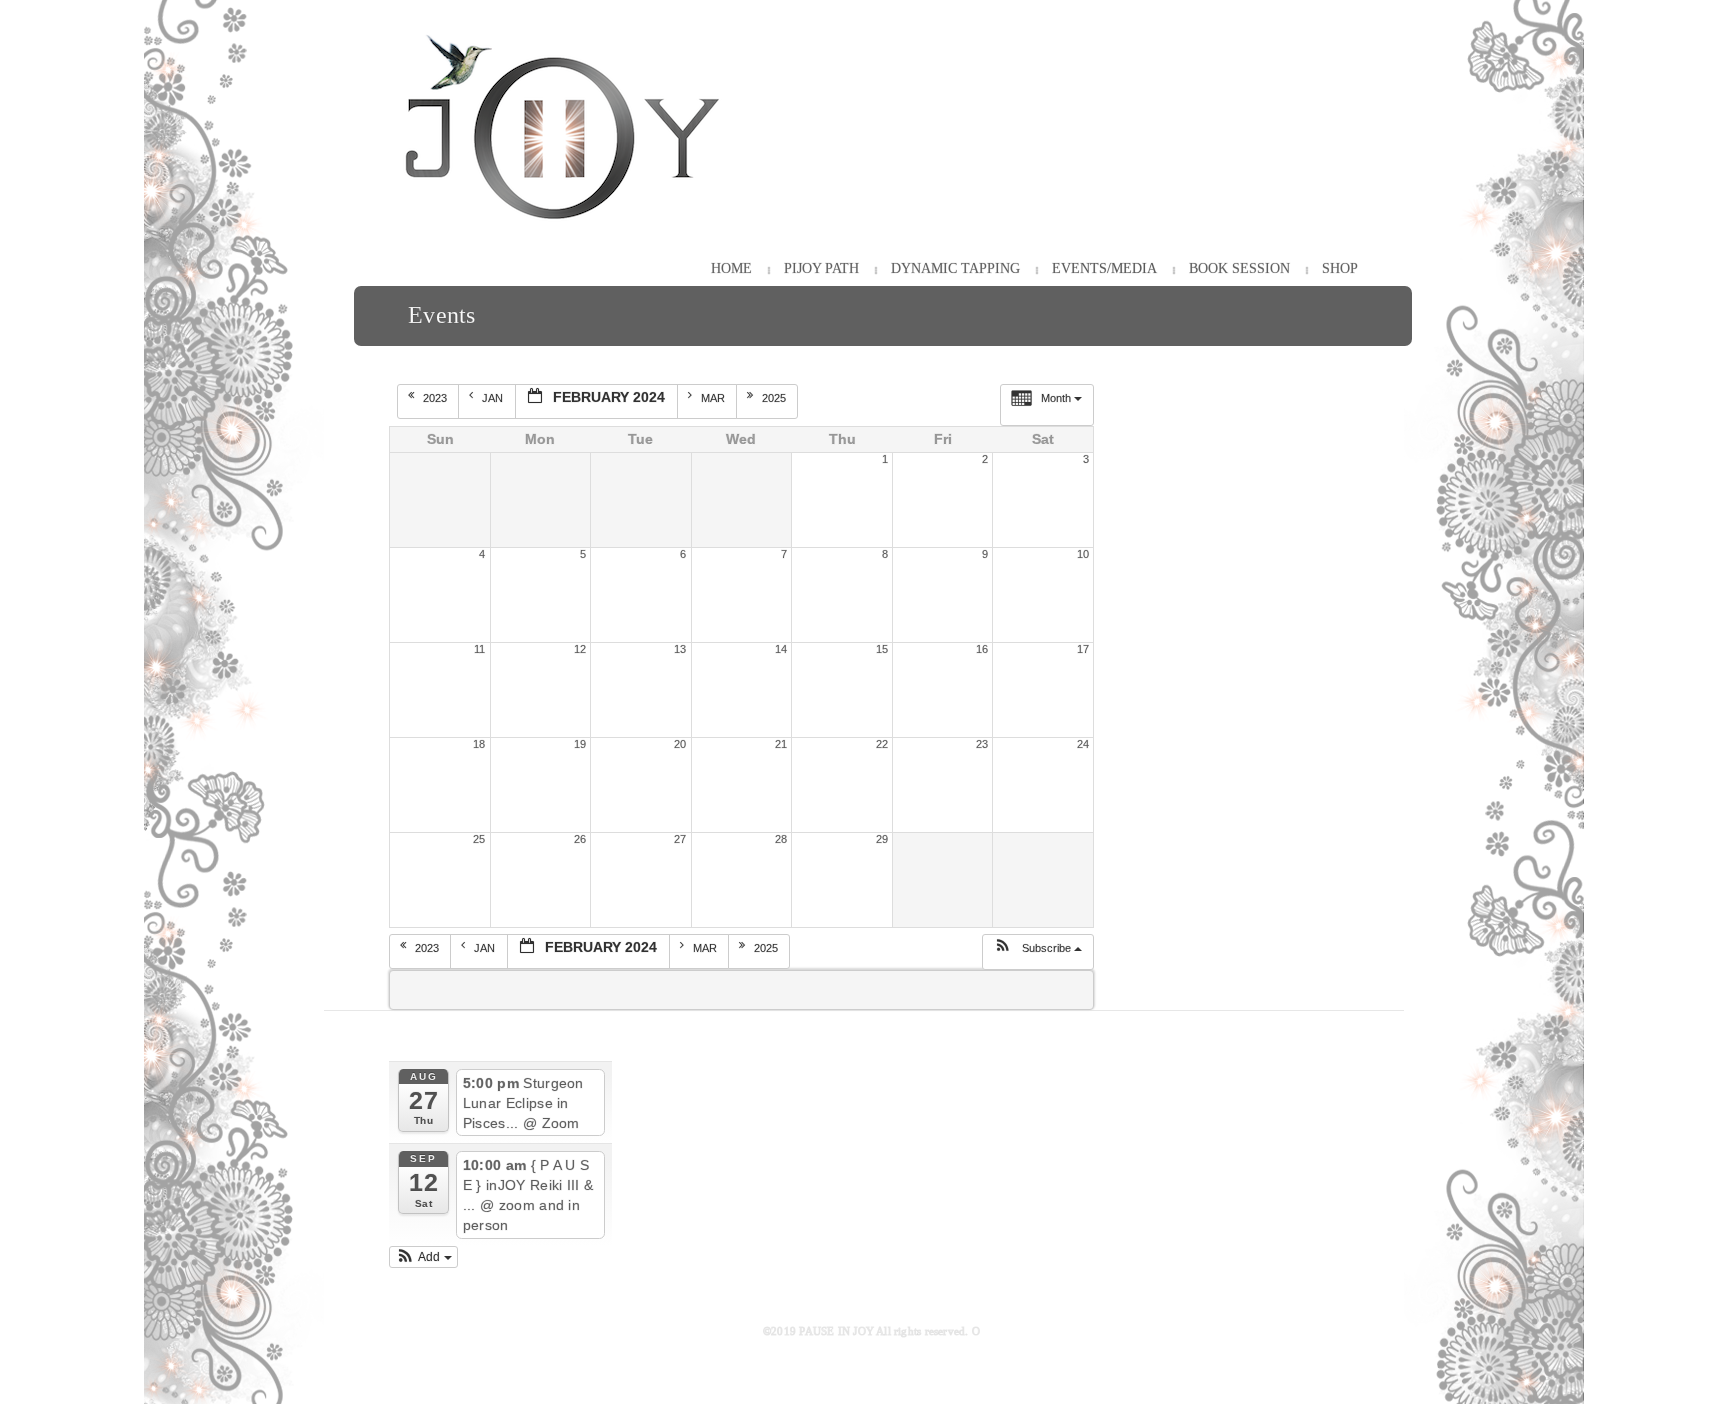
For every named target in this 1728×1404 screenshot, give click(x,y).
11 (479, 649)
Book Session (1239, 268)
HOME (731, 268)
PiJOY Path (821, 268)
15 (882, 649)
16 (982, 649)
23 (982, 744)
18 (479, 744)
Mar (714, 398)
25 (479, 839)
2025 (775, 398)
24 (1083, 744)
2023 (436, 398)
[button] (1037, 952)
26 (580, 839)
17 (1083, 649)
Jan (494, 398)
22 (882, 744)
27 (680, 839)
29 (882, 839)
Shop (1340, 268)
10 (1083, 554)
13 (680, 649)
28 (781, 839)
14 (781, 649)
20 (680, 744)
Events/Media (1104, 268)
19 (580, 744)
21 (781, 744)
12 (580, 649)
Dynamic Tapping (955, 268)
